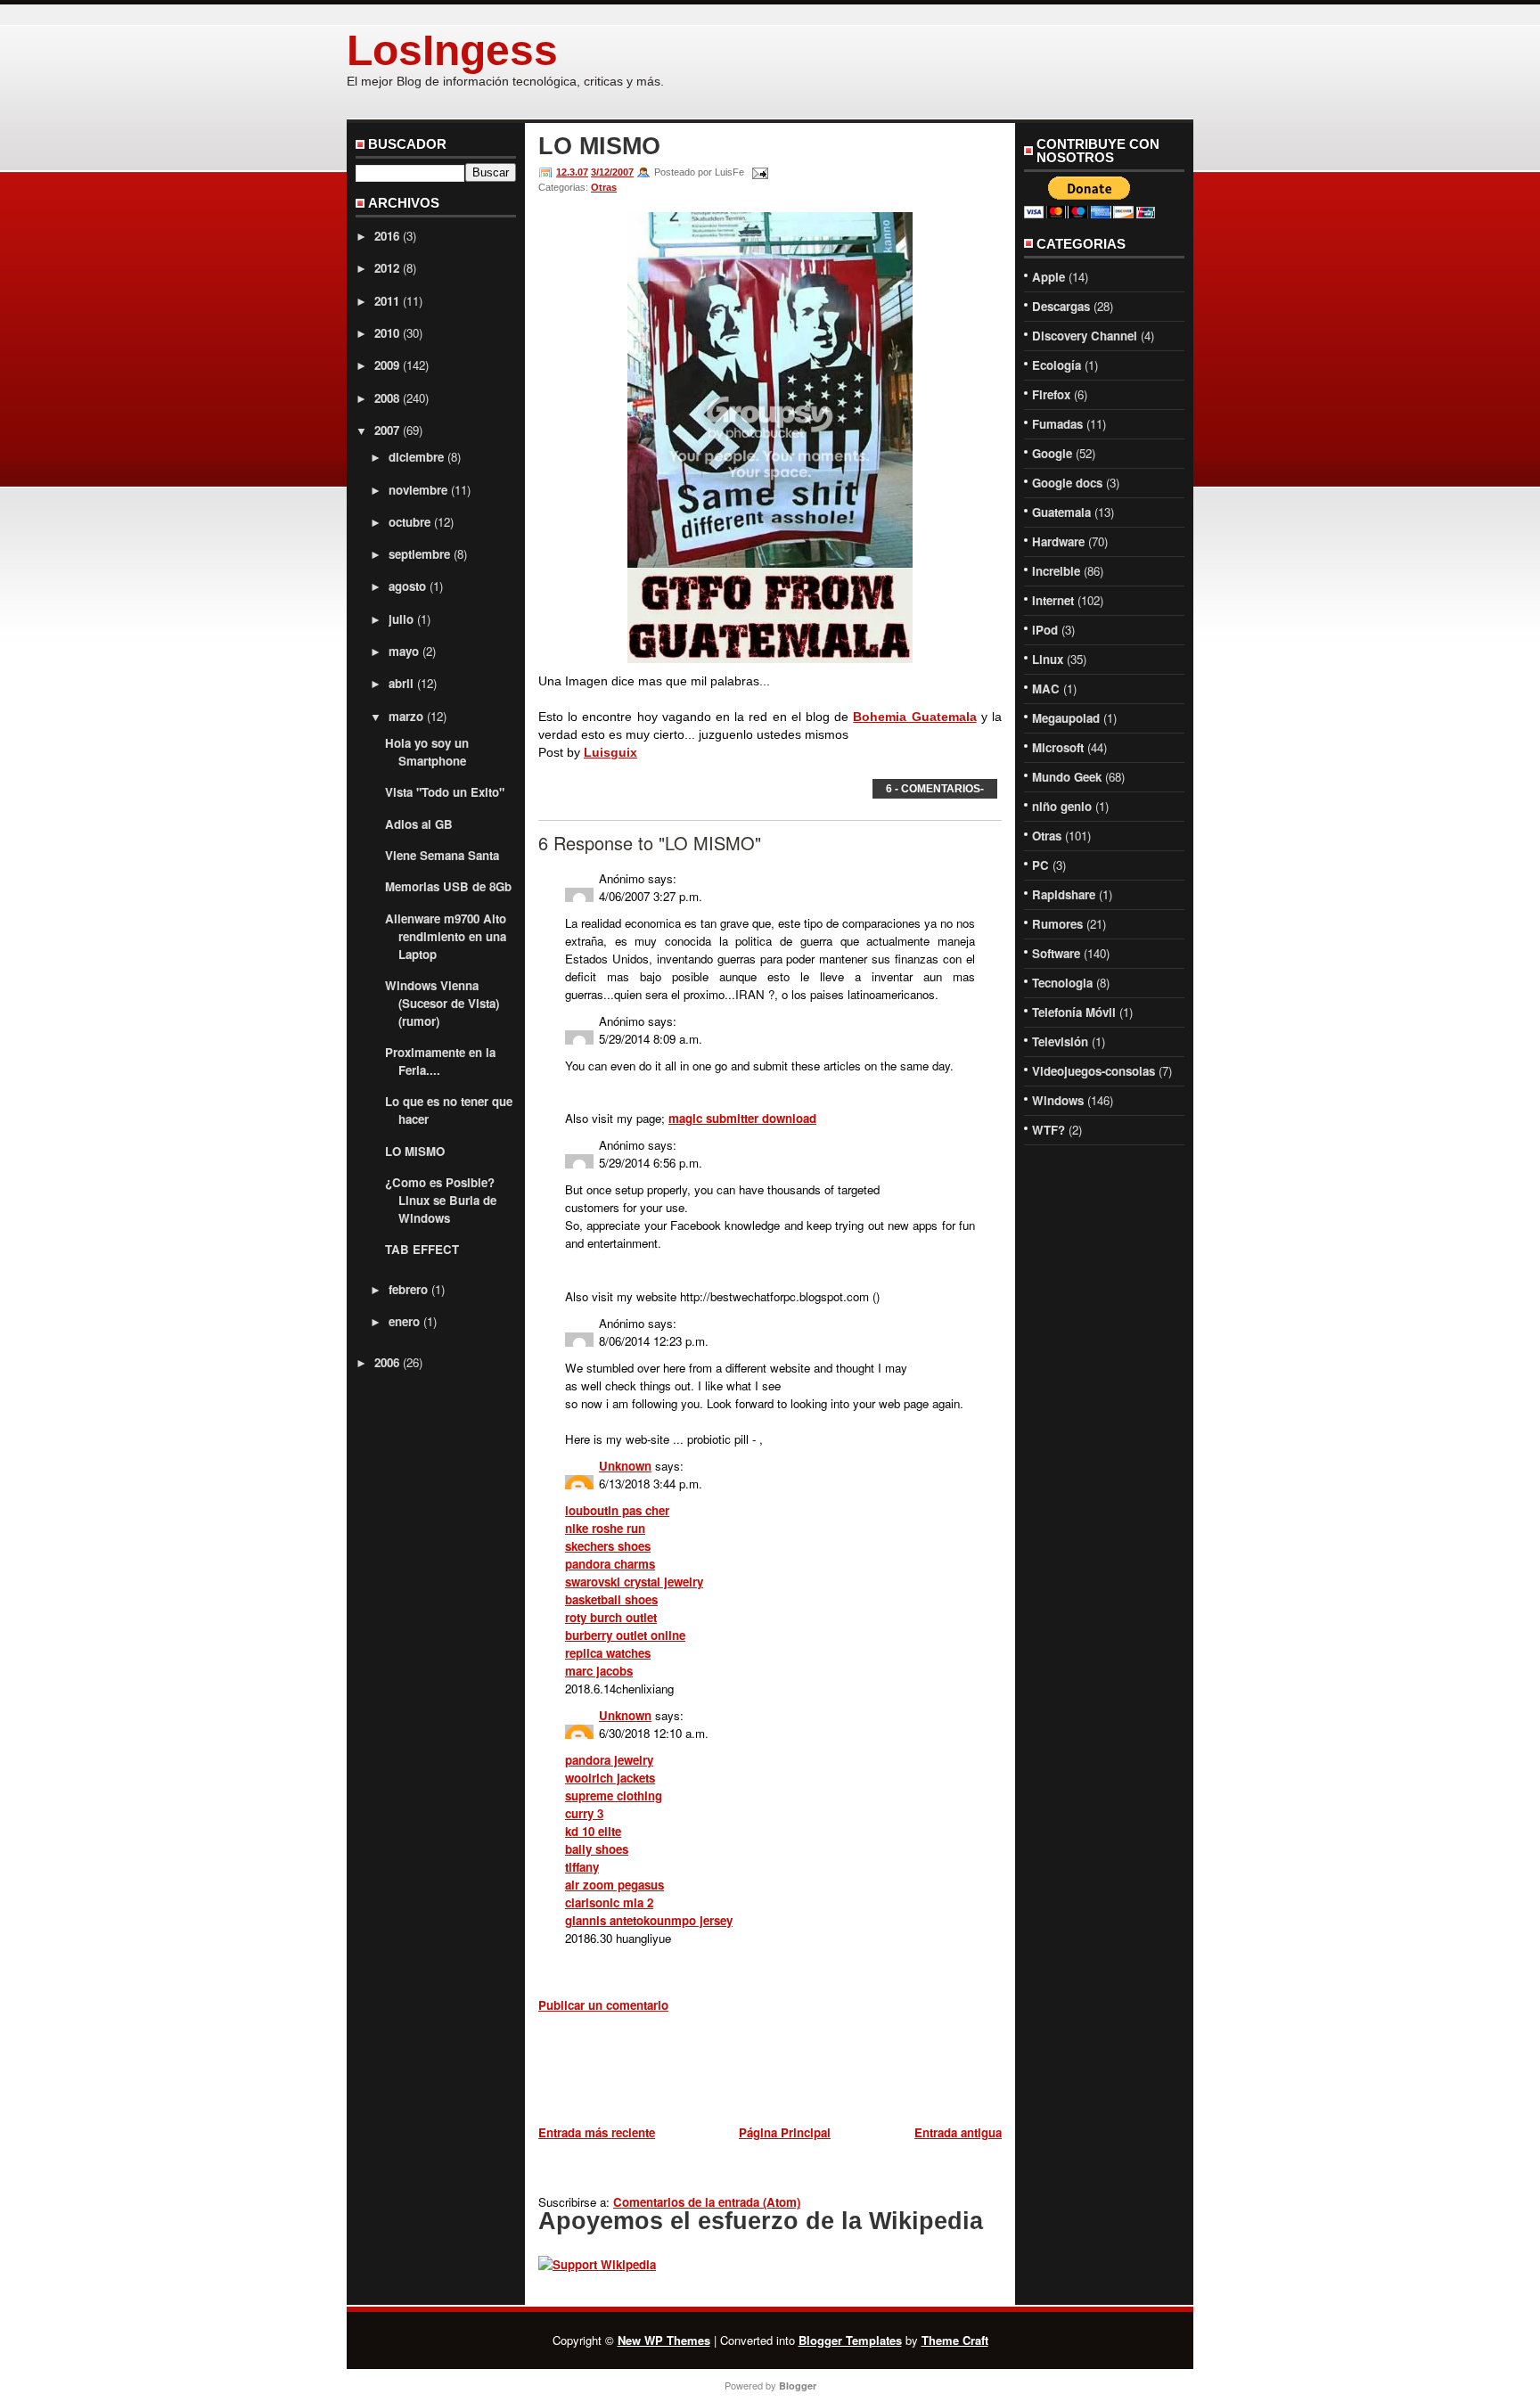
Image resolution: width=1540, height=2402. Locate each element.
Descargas (1061, 306)
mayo (404, 651)
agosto (407, 586)
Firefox (1051, 394)
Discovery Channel (1085, 336)
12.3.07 (572, 172)
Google (1052, 453)
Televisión (1060, 1041)
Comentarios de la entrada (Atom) (707, 2202)
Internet (1053, 600)
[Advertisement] (747, 2072)
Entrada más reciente (597, 2132)
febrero (408, 1289)
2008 (387, 398)
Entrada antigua (958, 2132)
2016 (387, 236)
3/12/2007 (612, 172)
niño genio (1062, 806)
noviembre (418, 490)
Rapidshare (1064, 894)
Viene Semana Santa (442, 855)
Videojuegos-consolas (1094, 1071)
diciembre (416, 457)
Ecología (1057, 365)
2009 (387, 365)
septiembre (419, 554)
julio (401, 619)
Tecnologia (1062, 983)
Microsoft (1058, 747)
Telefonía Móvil (1074, 1012)
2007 (387, 430)
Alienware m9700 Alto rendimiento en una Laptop (446, 936)
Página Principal (785, 2132)
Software (1056, 953)
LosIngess (452, 50)
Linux (1048, 659)
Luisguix (610, 752)
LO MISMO (415, 1151)
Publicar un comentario (603, 2005)
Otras (604, 187)
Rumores (1057, 924)
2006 (387, 1362)
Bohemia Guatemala (914, 717)
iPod (1045, 630)
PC (1040, 865)
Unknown (625, 1466)
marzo (406, 716)
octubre (410, 522)
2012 (387, 268)
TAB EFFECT (422, 1249)
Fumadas (1057, 424)
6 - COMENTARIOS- (935, 789)
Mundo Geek (1067, 777)
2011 (387, 301)
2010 (387, 333)
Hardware (1058, 541)
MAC (1046, 689)
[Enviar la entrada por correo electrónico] (758, 172)
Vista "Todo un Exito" (445, 792)
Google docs (1067, 483)
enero (404, 1321)
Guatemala (1061, 512)
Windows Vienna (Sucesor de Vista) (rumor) (442, 1003)
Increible (1056, 571)
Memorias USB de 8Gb (448, 886)
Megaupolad (1066, 718)
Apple (1049, 277)
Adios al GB (419, 824)
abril (401, 683)
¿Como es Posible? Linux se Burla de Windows (441, 1200)
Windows (1058, 1100)
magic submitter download (742, 1118)
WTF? (1049, 1130)
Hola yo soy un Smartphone (427, 752)
